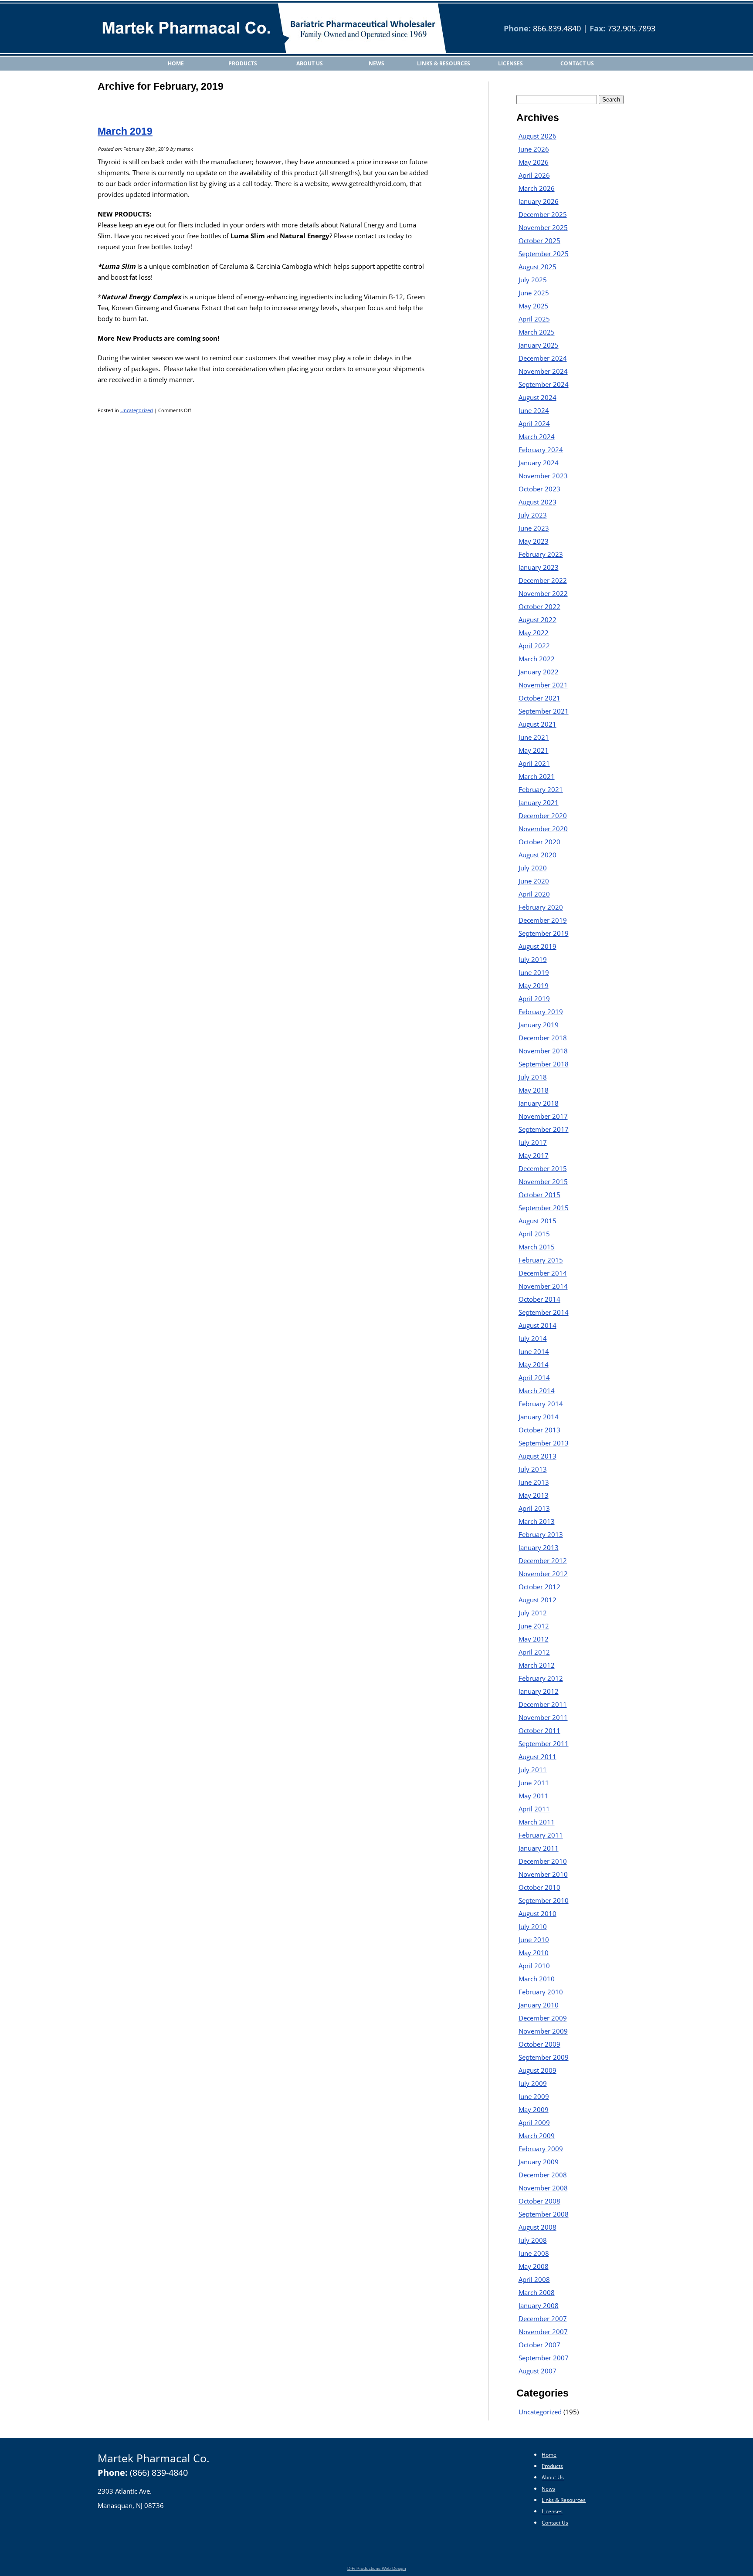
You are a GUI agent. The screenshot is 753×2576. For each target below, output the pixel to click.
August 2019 (538, 946)
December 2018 (543, 1038)
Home (176, 63)
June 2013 (534, 1482)
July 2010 (533, 1926)
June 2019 (534, 972)
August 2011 (538, 1757)
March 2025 (537, 332)
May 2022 (534, 633)
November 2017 (543, 1116)
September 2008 (544, 2214)
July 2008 (533, 2240)
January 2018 (539, 1103)
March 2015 (537, 1247)
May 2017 (534, 1155)
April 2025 (534, 319)
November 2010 (543, 1874)
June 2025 (534, 293)
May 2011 (534, 1796)
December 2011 (543, 1704)
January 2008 (539, 2305)
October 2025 (539, 240)
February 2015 (541, 1260)
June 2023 (534, 528)
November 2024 (543, 371)
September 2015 (544, 1208)
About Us (310, 63)
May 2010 (534, 1953)
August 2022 (538, 619)
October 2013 (539, 1430)
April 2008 (534, 2279)
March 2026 (537, 188)
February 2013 (541, 1534)
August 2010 (538, 1913)
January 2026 (539, 201)
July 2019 (533, 959)
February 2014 (541, 1404)
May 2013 (534, 1495)
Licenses (510, 63)
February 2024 (541, 450)
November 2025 (543, 227)
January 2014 (539, 1417)
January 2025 (539, 345)
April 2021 (534, 763)
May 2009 (534, 2109)
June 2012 (534, 1626)
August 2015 (538, 1221)
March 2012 (537, 1665)
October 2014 (539, 1299)
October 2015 (539, 1195)
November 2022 (543, 593)
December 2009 (543, 2018)
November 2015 (543, 1181)
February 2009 (541, 2149)
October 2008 (539, 2201)
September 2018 (544, 1064)
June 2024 (534, 410)
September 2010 (544, 1900)
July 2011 (533, 1770)
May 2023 (534, 541)
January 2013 (539, 1547)
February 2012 (541, 1678)
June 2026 (534, 149)
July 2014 (533, 1338)
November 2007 (543, 2332)
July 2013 (533, 1469)
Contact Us (577, 63)
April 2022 (534, 646)
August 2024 (538, 397)
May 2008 (534, 2266)
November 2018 (543, 1051)
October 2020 (539, 842)
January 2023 (539, 567)
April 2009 (534, 2122)
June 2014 (534, 1351)
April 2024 (534, 423)
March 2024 (537, 437)
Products (243, 63)
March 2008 (537, 2292)
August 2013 (538, 1456)
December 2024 (543, 358)
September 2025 (544, 254)
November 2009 (543, 2031)
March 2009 (537, 2136)
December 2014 (543, 1273)
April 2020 (534, 894)
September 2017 (544, 1129)
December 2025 (543, 214)
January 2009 (539, 2162)
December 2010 (543, 1861)
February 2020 (541, 907)
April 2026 (534, 175)
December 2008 (543, 2175)
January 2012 (539, 1691)
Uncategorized (137, 410)
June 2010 (534, 1940)
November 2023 (543, 476)
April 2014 (534, 1378)
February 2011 (541, 1835)
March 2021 (537, 776)
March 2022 (537, 659)
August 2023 (538, 502)
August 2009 (538, 2070)
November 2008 (543, 2188)
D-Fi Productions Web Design (377, 2568)
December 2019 (543, 920)
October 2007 (539, 2345)
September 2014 (544, 1312)
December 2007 (543, 2319)
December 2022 (543, 580)
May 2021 (534, 750)
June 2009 (534, 2096)
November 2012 (543, 1574)
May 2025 (534, 306)
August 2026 (538, 136)
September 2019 (544, 933)
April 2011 (534, 1809)
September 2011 (544, 1743)
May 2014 (534, 1364)
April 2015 (534, 1234)
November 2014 (543, 1286)
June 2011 (534, 1783)
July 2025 (533, 280)
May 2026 (534, 162)
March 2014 (537, 1391)
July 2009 (533, 2083)
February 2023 (541, 554)
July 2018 (533, 1077)
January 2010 (539, 2005)
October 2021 (539, 698)
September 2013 (544, 1443)
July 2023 (533, 515)
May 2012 (534, 1639)
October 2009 (539, 2044)
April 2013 (534, 1508)
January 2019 (539, 1025)
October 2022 (539, 606)
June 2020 (534, 881)
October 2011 (539, 1730)
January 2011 (539, 1848)
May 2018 (534, 1090)
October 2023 (539, 489)
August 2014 (538, 1325)
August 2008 (538, 2227)
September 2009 (544, 2057)
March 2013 (537, 1521)
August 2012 (538, 1600)
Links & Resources (444, 63)
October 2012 (539, 1587)
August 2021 (538, 724)
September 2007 (544, 2358)
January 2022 (539, 672)
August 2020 (538, 855)
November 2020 (543, 829)
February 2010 (541, 1992)
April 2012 (534, 1652)
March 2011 (537, 1822)
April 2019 (534, 999)
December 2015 (543, 1168)
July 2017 (533, 1142)
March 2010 (537, 1979)
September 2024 (544, 384)
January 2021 (539, 802)
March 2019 (125, 131)
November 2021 (543, 685)
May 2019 (534, 985)
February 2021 (541, 789)
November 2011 (543, 1717)
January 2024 (539, 463)
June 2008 (534, 2253)
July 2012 (533, 1613)
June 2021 (534, 737)
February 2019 (541, 1012)
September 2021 (544, 711)
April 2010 (534, 1966)
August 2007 (538, 2371)
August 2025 (538, 267)
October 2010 (539, 1887)
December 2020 (543, 816)
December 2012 (543, 1560)
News (376, 63)
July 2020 (533, 868)
